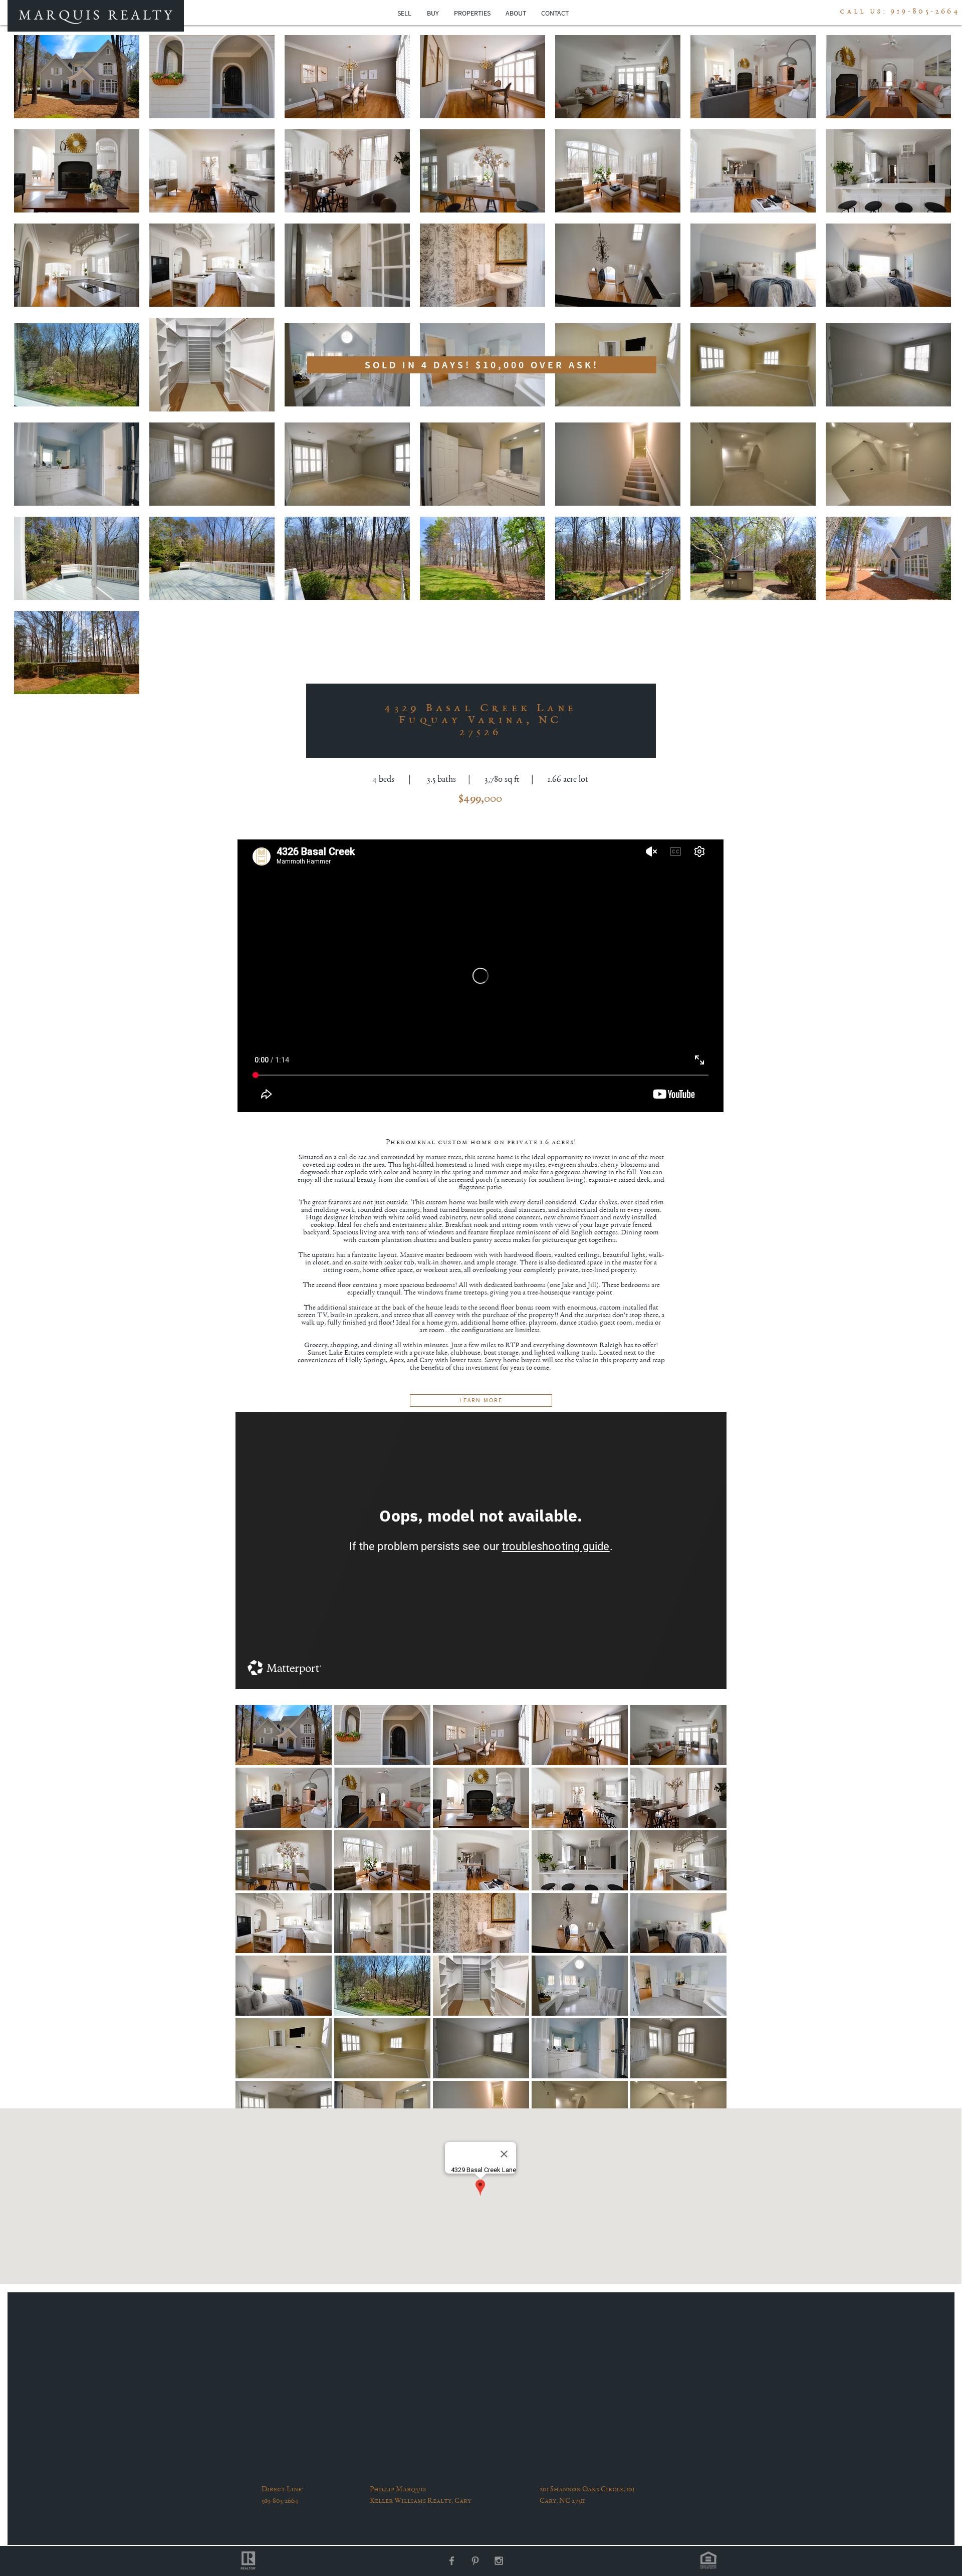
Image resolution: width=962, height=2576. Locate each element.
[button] (284, 1735)
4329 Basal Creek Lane (480, 709)
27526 (481, 733)
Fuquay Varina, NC (480, 721)
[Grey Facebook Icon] (452, 2561)
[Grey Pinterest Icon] (475, 2561)
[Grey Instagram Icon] (499, 2561)
